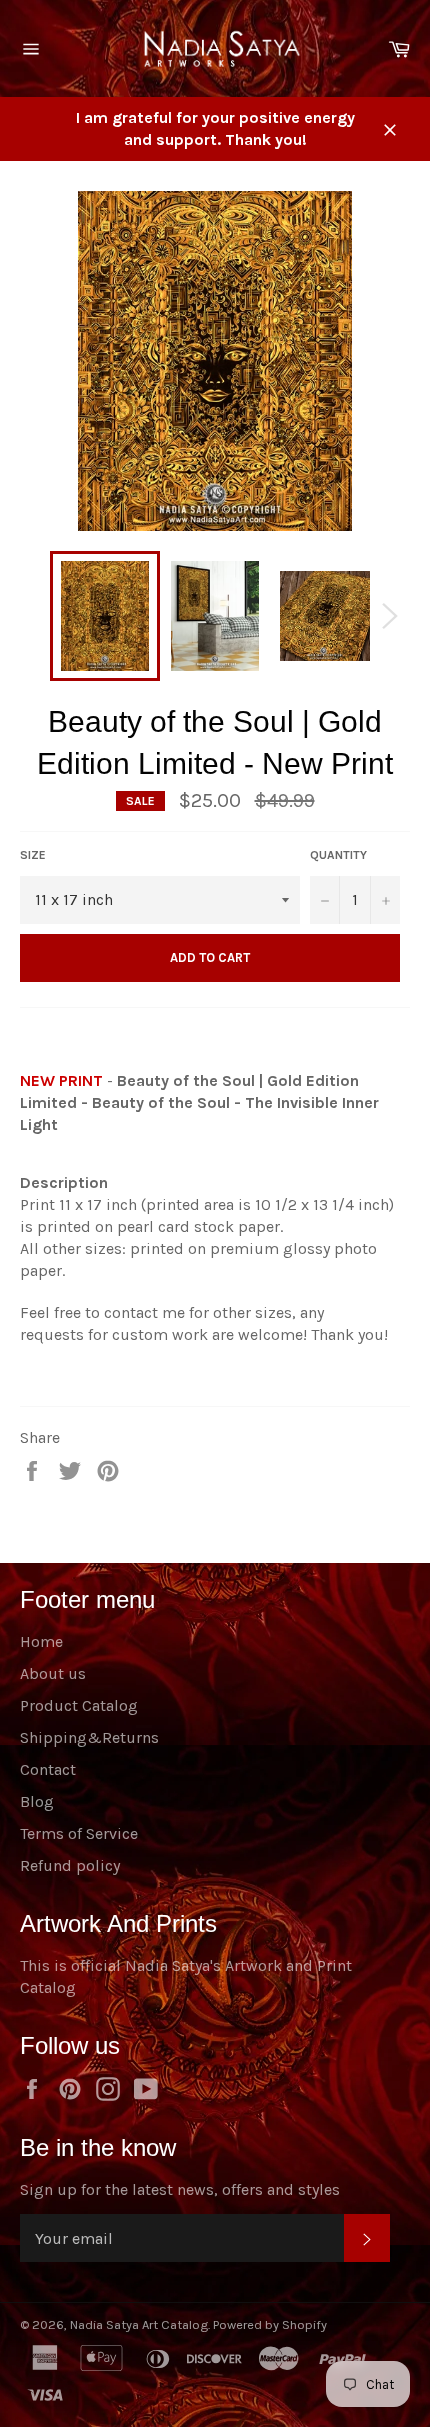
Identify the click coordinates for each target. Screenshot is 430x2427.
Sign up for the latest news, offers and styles (180, 2189)
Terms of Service (79, 1833)
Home (41, 1641)
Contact (48, 1769)
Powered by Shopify (270, 2324)
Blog (37, 1801)
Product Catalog (79, 1705)
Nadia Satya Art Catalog (139, 2324)
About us (53, 1673)
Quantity (338, 855)
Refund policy (70, 1865)
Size (33, 855)
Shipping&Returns (89, 1737)
